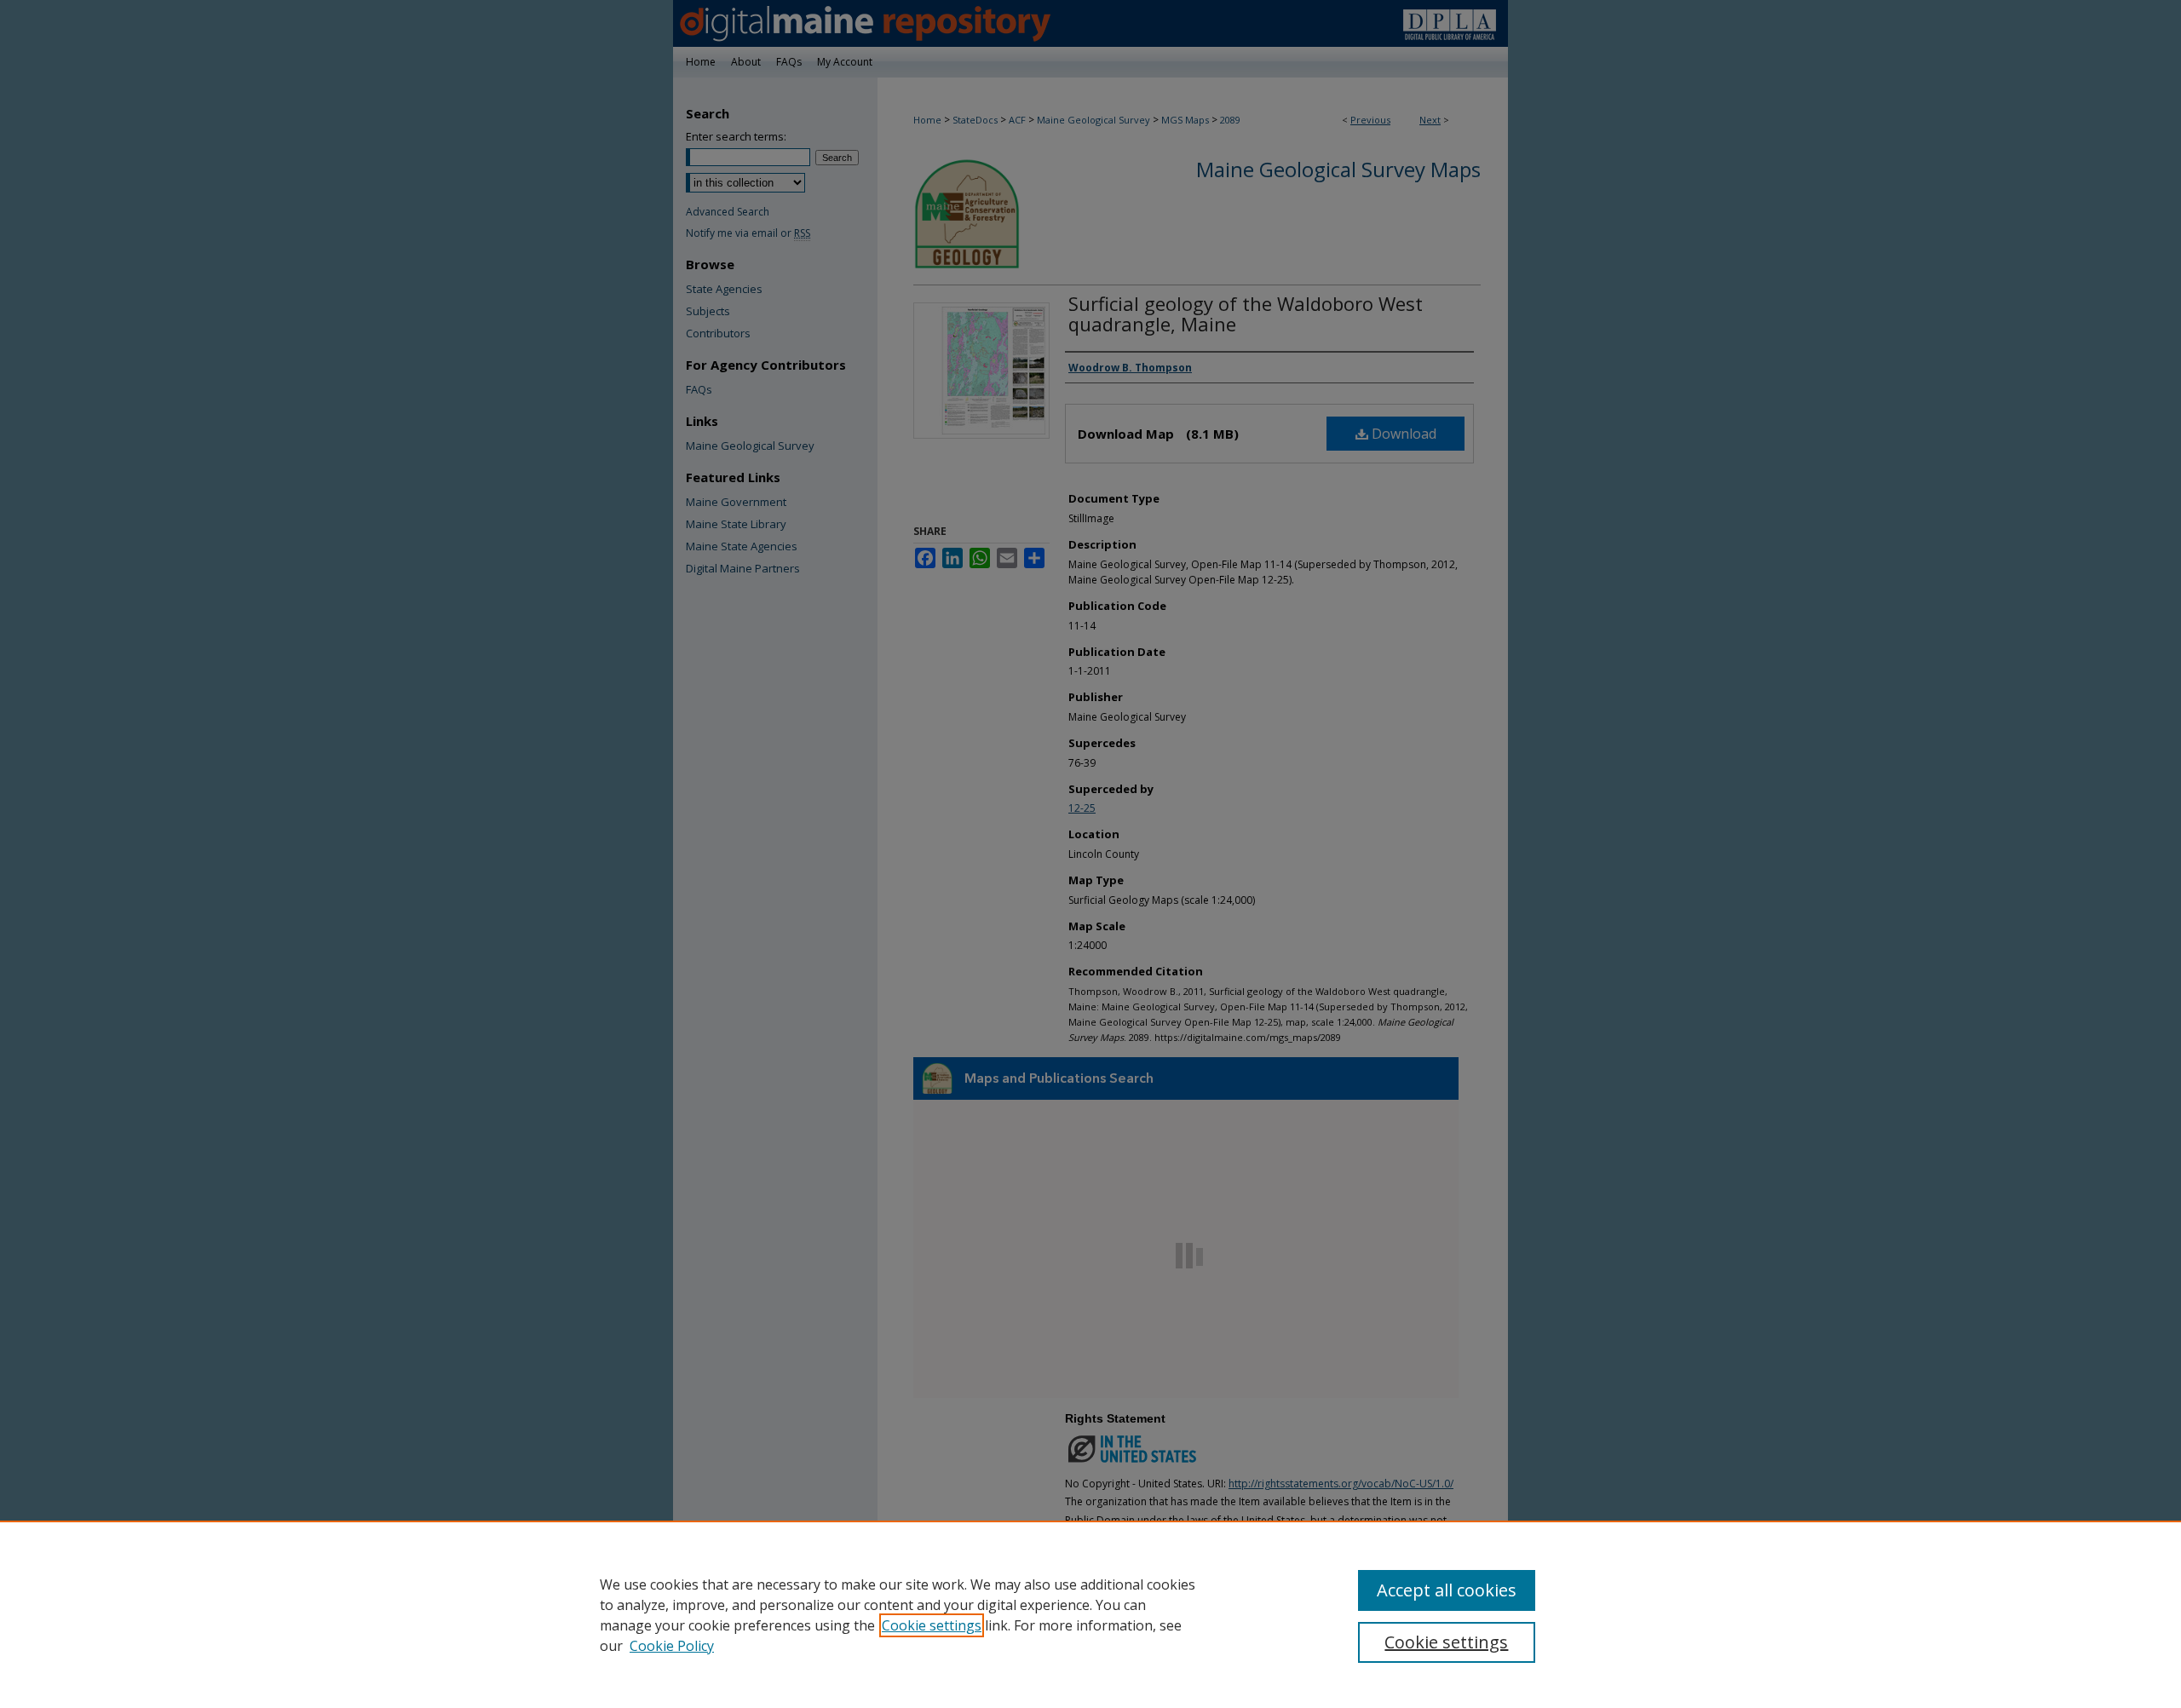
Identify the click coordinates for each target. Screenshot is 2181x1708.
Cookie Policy (672, 1646)
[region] (1090, 1614)
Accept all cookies (1447, 1590)
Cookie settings (932, 1625)
